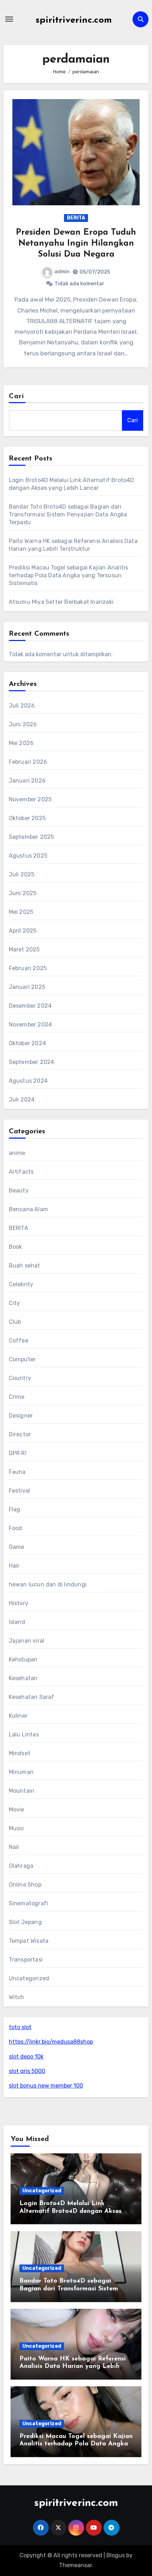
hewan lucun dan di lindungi (48, 1584)
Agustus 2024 (28, 1081)
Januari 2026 (27, 781)
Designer (21, 1416)
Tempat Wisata (29, 1941)
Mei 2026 (21, 743)
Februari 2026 (28, 762)
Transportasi (26, 1960)
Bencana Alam (28, 1209)
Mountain (22, 1791)
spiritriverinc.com (74, 20)
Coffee (19, 1341)
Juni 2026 (23, 724)
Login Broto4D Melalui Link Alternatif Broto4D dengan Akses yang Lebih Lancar (71, 2211)
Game (17, 1547)
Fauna (17, 1472)
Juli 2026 (22, 706)
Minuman (21, 1772)
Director (20, 1434)
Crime (17, 1397)
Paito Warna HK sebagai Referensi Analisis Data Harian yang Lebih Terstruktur (73, 2367)
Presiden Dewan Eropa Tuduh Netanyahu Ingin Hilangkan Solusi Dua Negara (76, 244)
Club (15, 1322)
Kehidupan (23, 1659)
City (14, 1303)
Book (16, 1247)
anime (17, 1153)
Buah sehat (25, 1266)
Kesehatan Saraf (32, 1697)
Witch (17, 1997)
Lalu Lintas (24, 1734)
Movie (17, 1810)
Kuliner (18, 1716)
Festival (20, 1491)
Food (16, 1528)
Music (17, 1828)
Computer (22, 1359)
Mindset (20, 1753)
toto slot (20, 2027)
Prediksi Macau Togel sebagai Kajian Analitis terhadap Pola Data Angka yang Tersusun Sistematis (69, 575)
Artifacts (21, 1172)
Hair (14, 1566)
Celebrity (21, 1284)
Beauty (19, 1190)
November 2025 (30, 799)
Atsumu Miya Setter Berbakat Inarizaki (61, 602)
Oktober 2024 (27, 1043)
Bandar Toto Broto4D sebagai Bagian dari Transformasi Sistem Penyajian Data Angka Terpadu (68, 514)
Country (20, 1378)
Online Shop (25, 1885)
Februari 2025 (28, 968)
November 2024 (31, 1024)
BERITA (76, 218)
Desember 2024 (30, 1006)
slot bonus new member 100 (46, 2086)
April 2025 (23, 931)
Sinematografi (29, 1903)
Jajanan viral (27, 1641)
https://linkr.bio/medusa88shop (51, 2042)
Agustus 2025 (28, 856)
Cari (16, 396)
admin (62, 272)
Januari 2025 (27, 987)
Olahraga (21, 1866)
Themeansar (75, 2565)
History (19, 1603)
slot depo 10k (26, 2057)
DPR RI (18, 1453)
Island (17, 1622)
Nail (14, 1847)
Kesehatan (23, 1678)
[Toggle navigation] (9, 19)
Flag (15, 1509)
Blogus (116, 2555)
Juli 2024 (22, 1100)
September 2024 (32, 1062)
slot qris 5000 (27, 2071)
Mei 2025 (21, 912)
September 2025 (31, 837)
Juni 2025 (23, 893)
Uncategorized (29, 1978)
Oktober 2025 (27, 818)
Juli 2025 (22, 874)
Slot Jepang (25, 1922)
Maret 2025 (24, 949)
